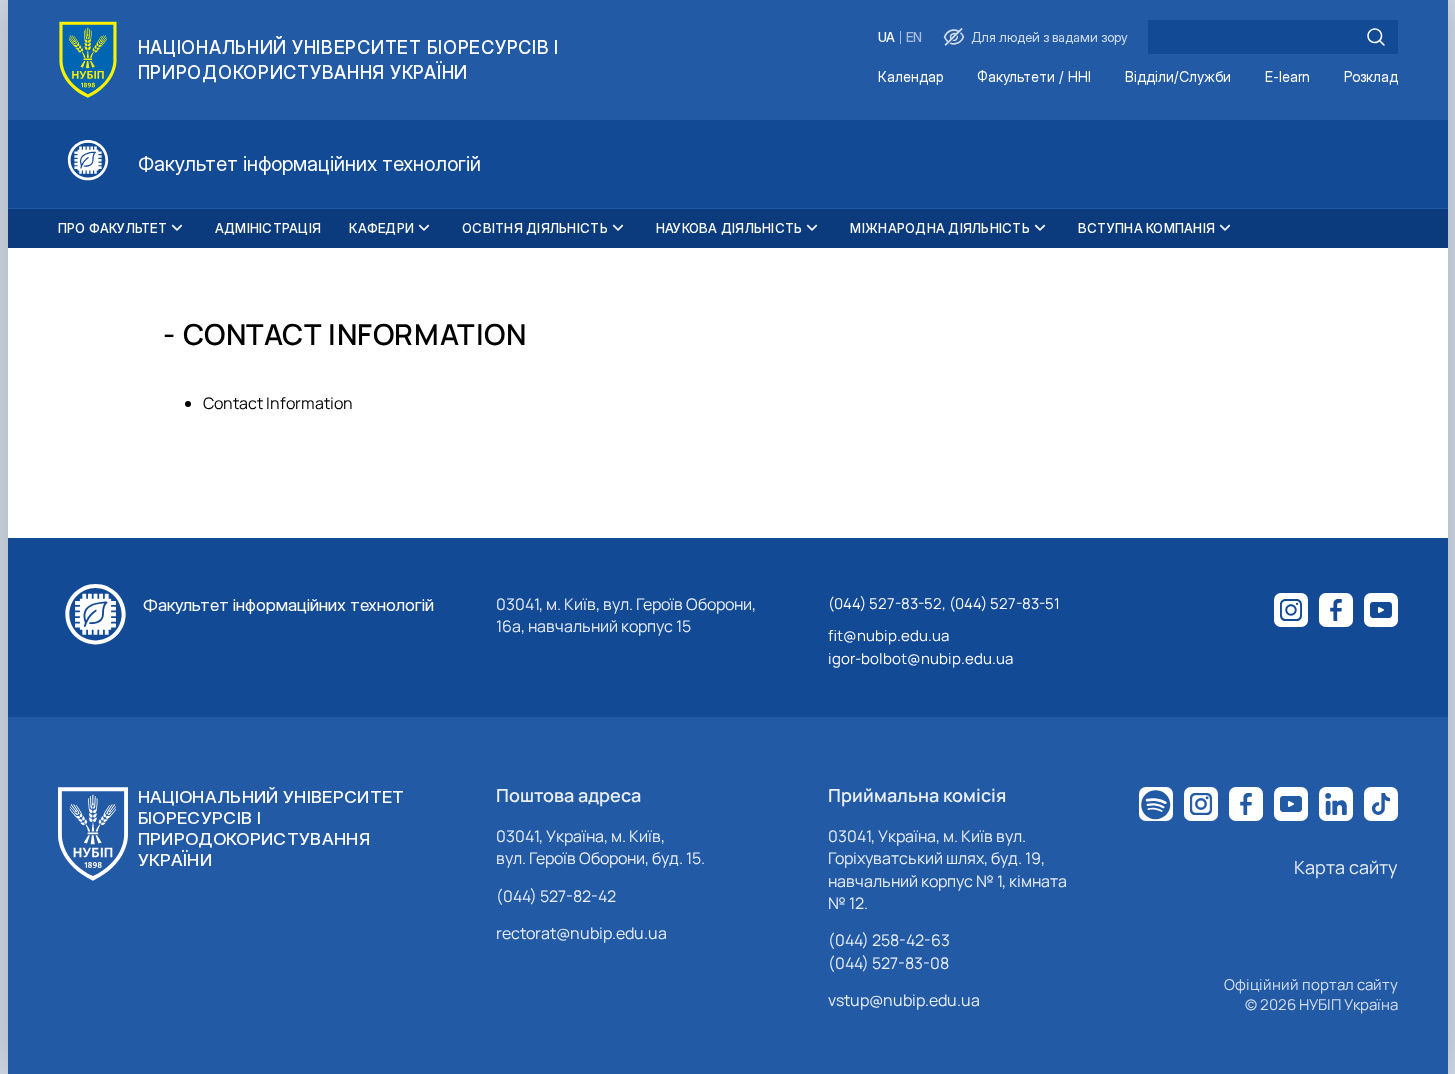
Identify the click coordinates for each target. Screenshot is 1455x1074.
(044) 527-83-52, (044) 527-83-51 (944, 603)
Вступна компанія (1146, 228)
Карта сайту (1346, 867)
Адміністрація (268, 228)
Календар (910, 77)
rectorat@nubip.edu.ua (581, 933)
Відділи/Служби (1178, 77)
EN (914, 37)
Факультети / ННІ (1034, 77)
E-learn (1287, 77)
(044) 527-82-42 (556, 896)
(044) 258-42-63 (889, 940)
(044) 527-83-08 (888, 963)
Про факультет (112, 228)
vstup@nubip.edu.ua (904, 1000)
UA (886, 37)
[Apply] (1376, 37)
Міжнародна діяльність (939, 228)
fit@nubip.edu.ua (888, 635)
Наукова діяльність (729, 228)
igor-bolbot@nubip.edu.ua (920, 658)
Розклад (1371, 77)
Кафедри (381, 228)
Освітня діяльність (535, 228)
